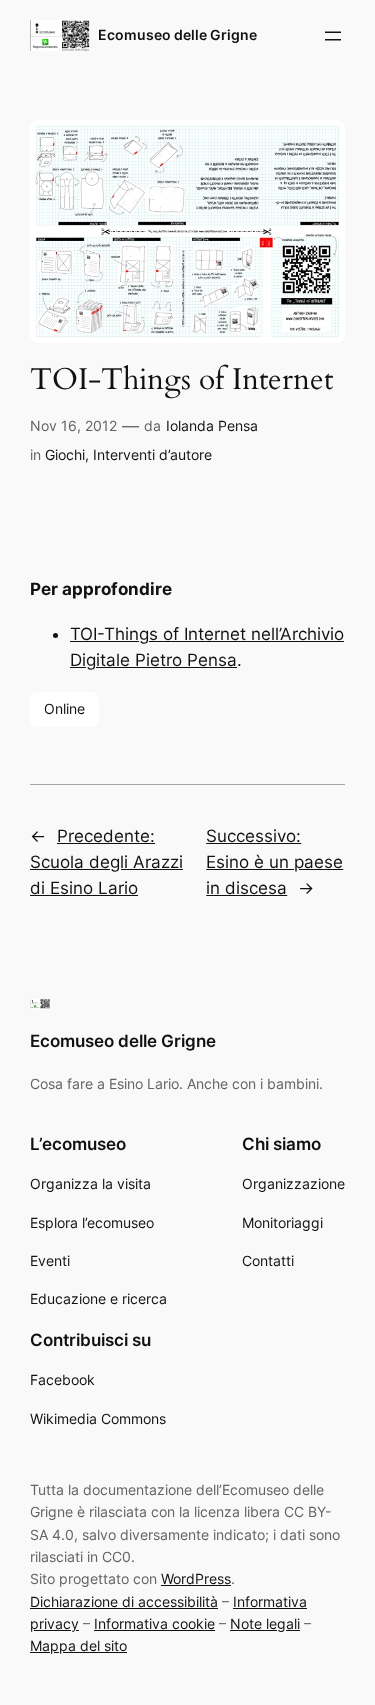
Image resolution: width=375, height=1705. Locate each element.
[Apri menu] (333, 36)
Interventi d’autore (152, 454)
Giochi (65, 454)
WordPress (196, 1578)
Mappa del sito (78, 1645)
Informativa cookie (154, 1623)
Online (64, 708)
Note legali (265, 1623)
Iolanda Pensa (212, 425)
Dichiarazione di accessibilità (124, 1601)
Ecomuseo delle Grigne (177, 34)
